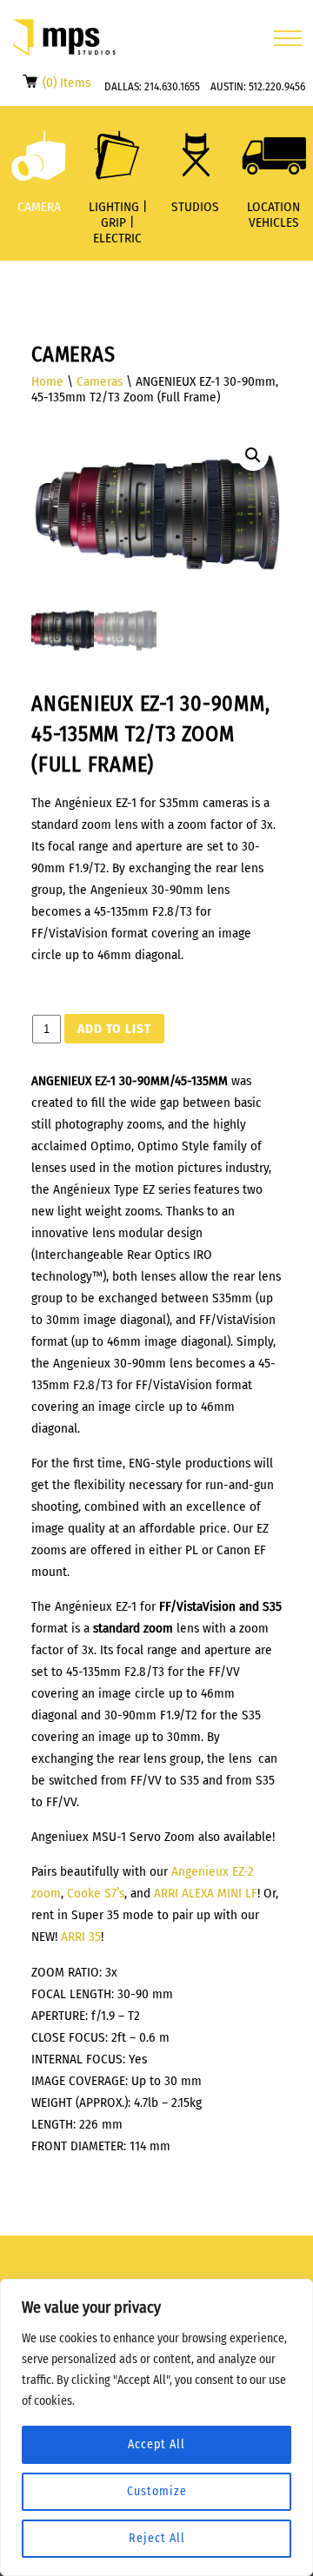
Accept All (156, 2444)
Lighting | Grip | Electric (118, 222)
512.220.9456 (277, 86)
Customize (157, 2491)
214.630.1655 (172, 86)
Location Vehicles (273, 215)
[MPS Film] (64, 38)
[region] (156, 2427)
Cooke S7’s (96, 1893)
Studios (195, 207)
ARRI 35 (81, 1937)
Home (47, 381)
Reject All (157, 2538)
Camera (39, 207)
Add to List (114, 1029)
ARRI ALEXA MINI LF (206, 1893)
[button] (253, 455)
